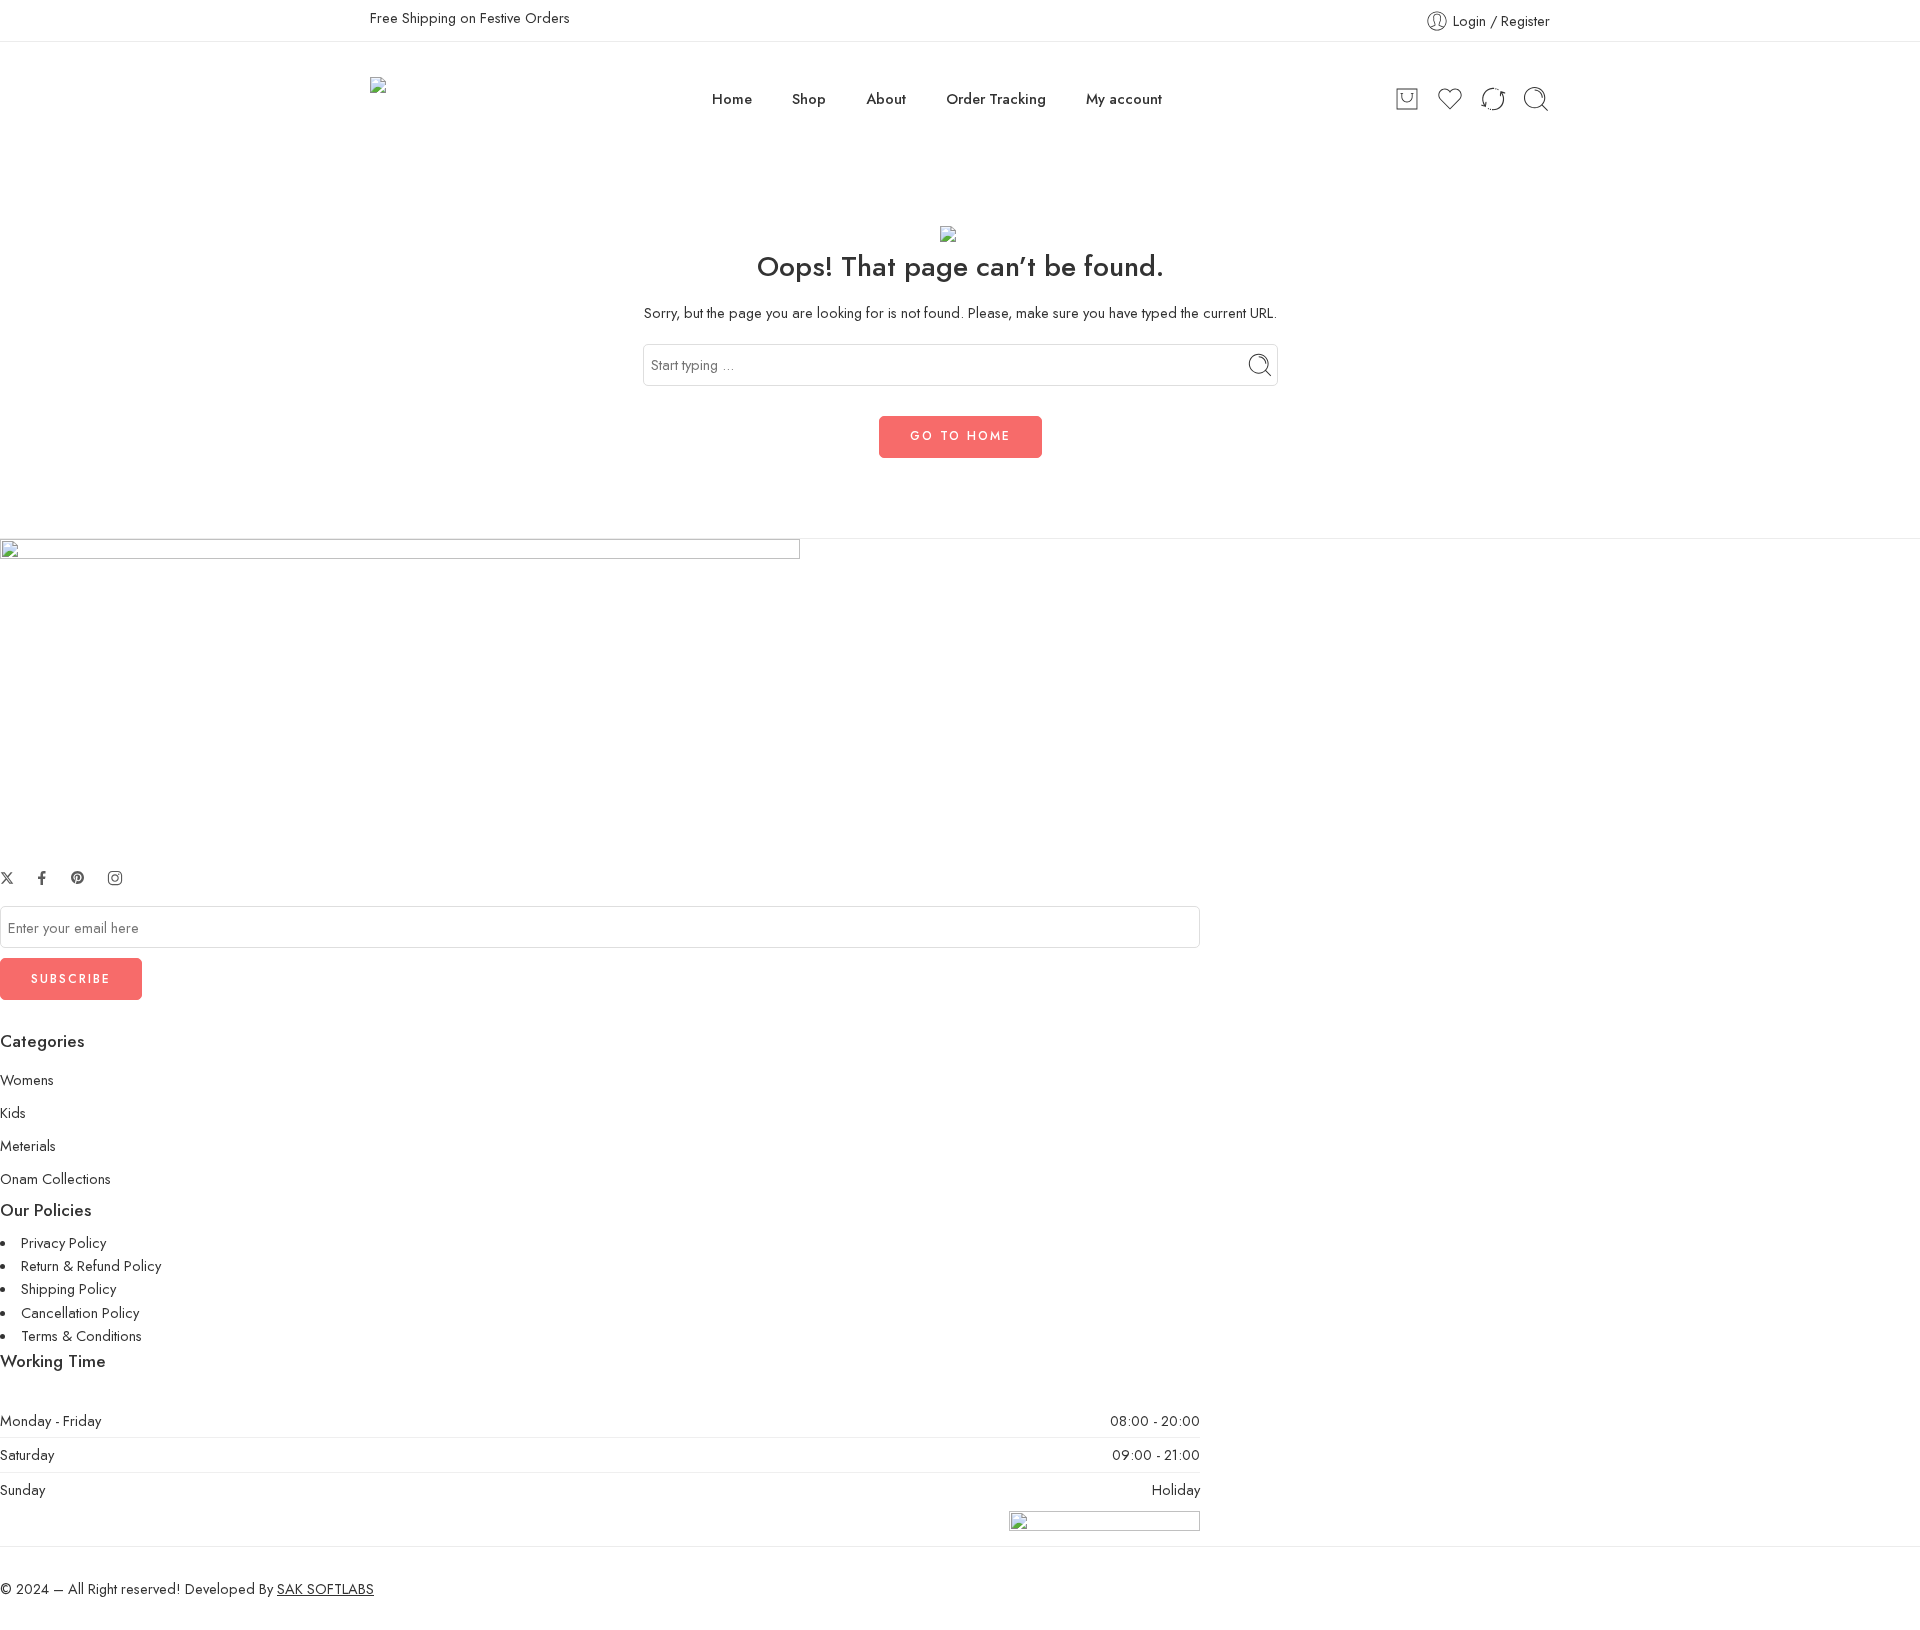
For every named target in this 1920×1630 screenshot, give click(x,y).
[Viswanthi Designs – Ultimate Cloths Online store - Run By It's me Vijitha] (425, 99)
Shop (809, 98)
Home (732, 98)
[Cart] (1407, 99)
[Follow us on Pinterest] (78, 878)
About (886, 98)
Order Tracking (996, 98)
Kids (13, 1112)
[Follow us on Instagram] (115, 878)
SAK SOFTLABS (325, 1588)
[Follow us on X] (7, 878)
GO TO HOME (960, 436)
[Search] (1536, 99)
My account (1124, 98)
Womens (27, 1079)
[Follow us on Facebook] (42, 878)
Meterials (28, 1145)
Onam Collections (55, 1178)
